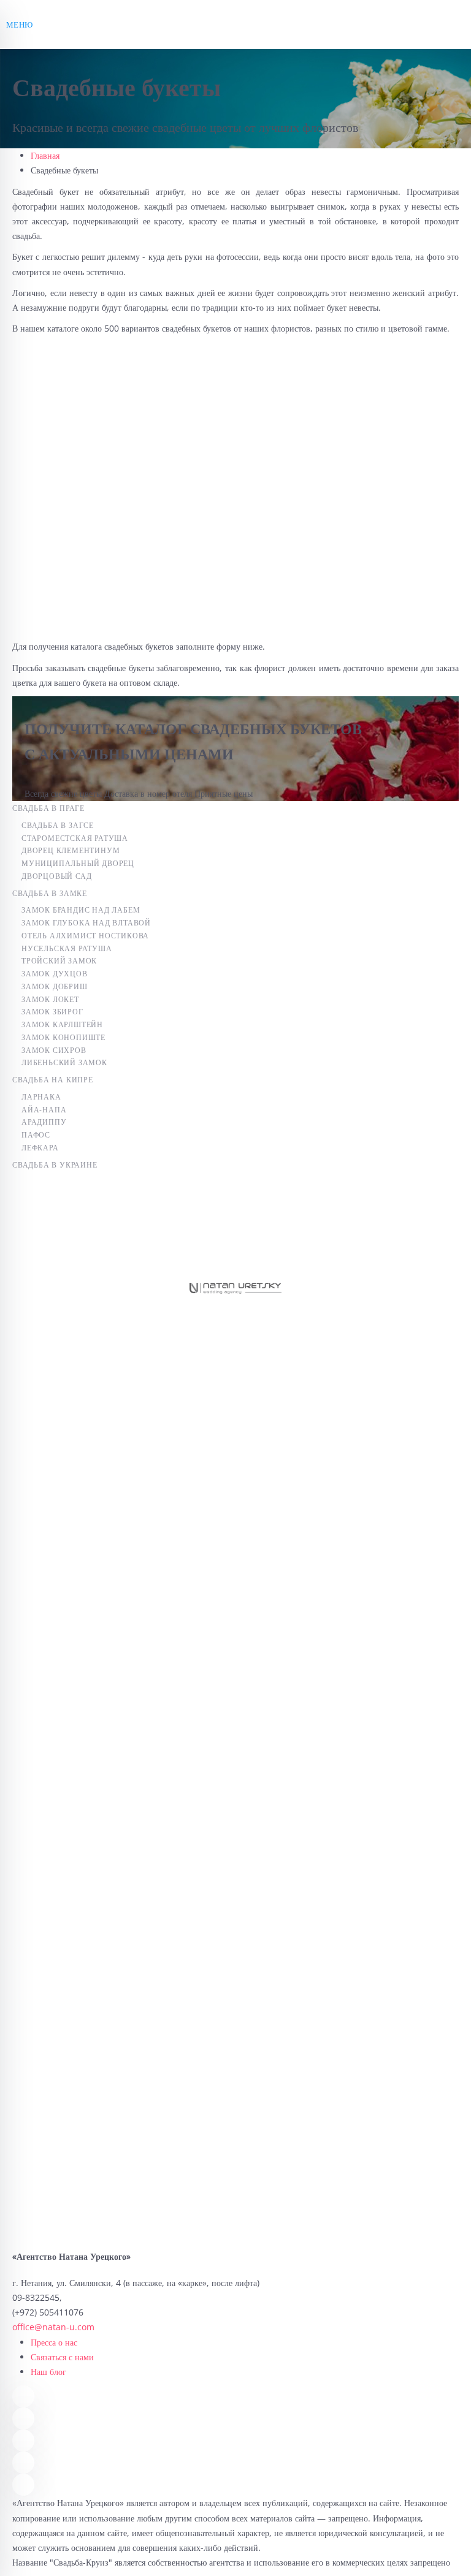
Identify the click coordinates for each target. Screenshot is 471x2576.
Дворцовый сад (56, 876)
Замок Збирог (52, 1012)
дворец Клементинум (71, 850)
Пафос (36, 1135)
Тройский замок (59, 961)
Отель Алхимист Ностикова (85, 936)
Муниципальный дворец (78, 863)
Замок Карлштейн (62, 1024)
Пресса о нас (54, 2342)
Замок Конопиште (63, 1037)
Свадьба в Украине (55, 1165)
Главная (45, 155)
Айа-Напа (44, 1110)
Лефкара (40, 1148)
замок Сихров (54, 1050)
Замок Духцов (55, 974)
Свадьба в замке (50, 893)
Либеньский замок (64, 1062)
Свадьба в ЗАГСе (58, 825)
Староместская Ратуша (75, 838)
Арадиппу (44, 1122)
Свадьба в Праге (48, 808)
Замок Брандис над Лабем (81, 910)
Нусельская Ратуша (67, 948)
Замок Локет (50, 999)
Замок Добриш (55, 986)
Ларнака (41, 1097)
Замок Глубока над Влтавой (86, 923)
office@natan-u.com (53, 2327)
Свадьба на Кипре (53, 1080)
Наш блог (48, 2372)
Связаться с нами (62, 2357)
